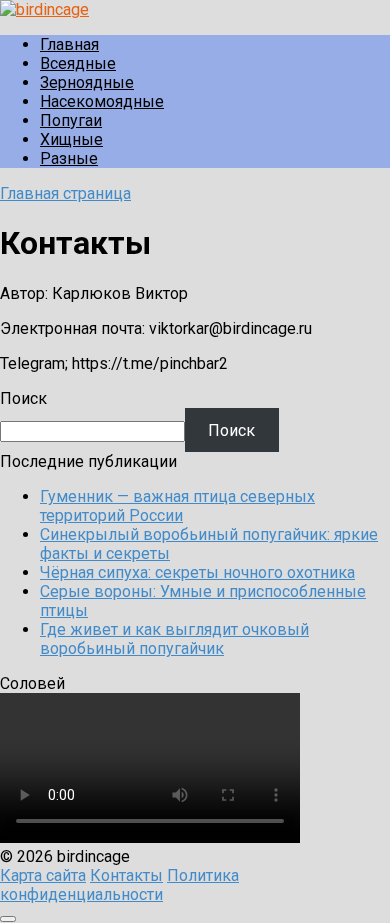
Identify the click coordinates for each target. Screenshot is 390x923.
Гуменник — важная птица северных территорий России (177, 506)
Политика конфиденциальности (119, 885)
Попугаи (71, 120)
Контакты (126, 875)
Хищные (71, 139)
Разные (69, 158)
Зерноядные (87, 82)
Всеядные (78, 63)
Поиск (23, 398)
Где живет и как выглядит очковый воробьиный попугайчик (174, 639)
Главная (69, 44)
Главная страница (65, 193)
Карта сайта (43, 875)
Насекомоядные (102, 101)
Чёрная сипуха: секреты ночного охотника (197, 572)
